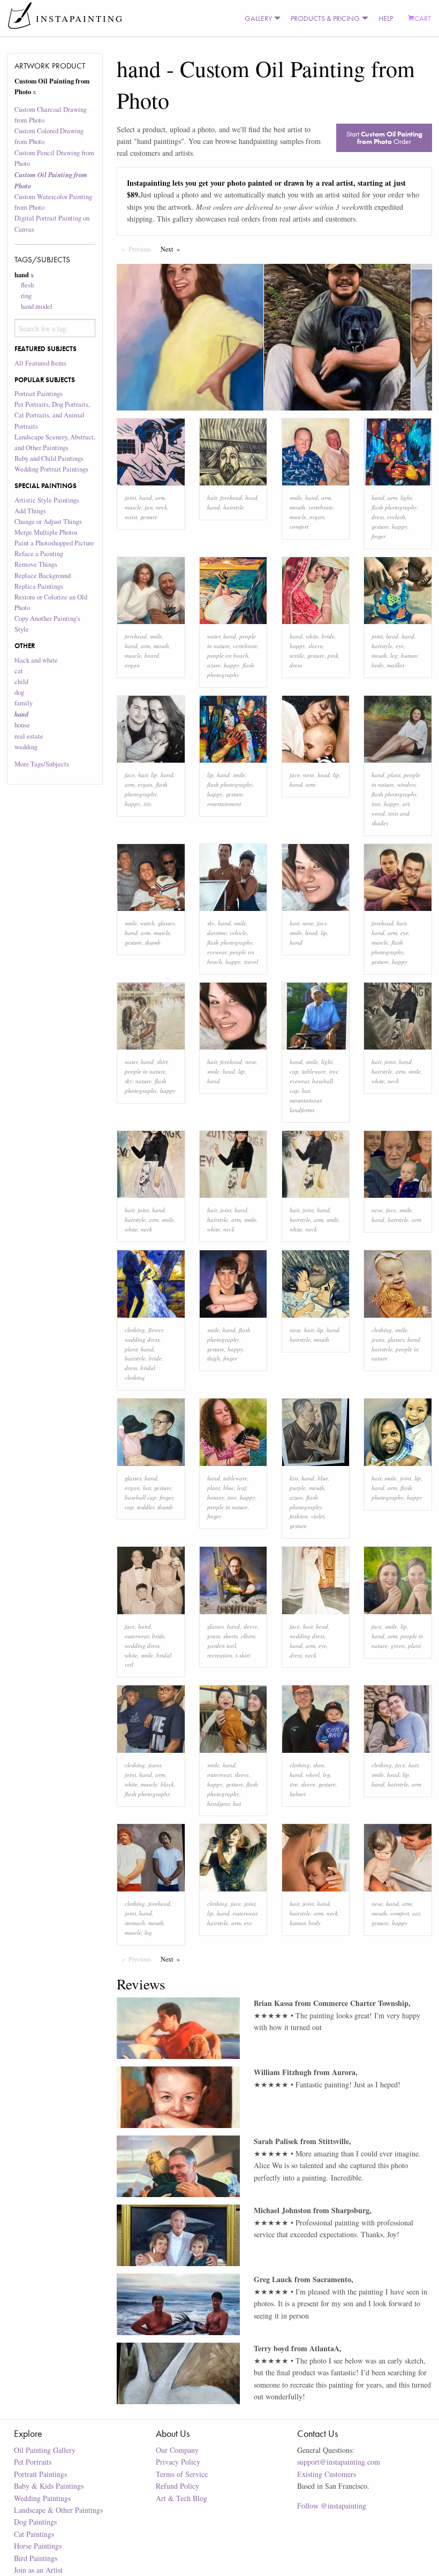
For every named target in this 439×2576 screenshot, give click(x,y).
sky (211, 923)
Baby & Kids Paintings (49, 2486)
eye (400, 646)
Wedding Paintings (42, 2498)
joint (130, 497)
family (24, 703)
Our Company (177, 2450)
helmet (298, 1794)
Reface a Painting (39, 554)
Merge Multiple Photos (46, 532)
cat (19, 671)
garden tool (222, 1646)
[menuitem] (260, 18)
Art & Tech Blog (181, 2498)
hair (212, 497)
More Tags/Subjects (42, 764)
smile (296, 497)
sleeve (316, 646)
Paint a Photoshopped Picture (54, 543)
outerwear (137, 1636)
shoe (319, 1765)
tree (376, 804)
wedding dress (142, 1339)
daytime (217, 933)
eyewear (217, 952)
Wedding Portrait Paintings (51, 469)
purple (298, 1488)
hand (146, 497)
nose (309, 775)
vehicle (238, 933)
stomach (135, 1923)
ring (26, 296)
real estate (29, 736)
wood (378, 813)
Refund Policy (177, 2486)
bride (328, 636)
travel (251, 962)
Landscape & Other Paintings (58, 2510)
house (22, 725)
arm (160, 497)
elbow (248, 1636)
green (398, 1646)
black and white (36, 660)
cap (294, 1071)
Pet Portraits (33, 2462)
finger (379, 536)
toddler (146, 1507)
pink (333, 655)
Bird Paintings (36, 2558)
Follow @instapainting (332, 2506)
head (251, 497)
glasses (166, 923)
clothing (135, 1330)
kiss (294, 1478)
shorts (230, 1636)
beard (152, 655)
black (167, 1784)
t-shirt (243, 1655)
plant (394, 775)
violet (318, 1516)
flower (156, 1330)
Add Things (30, 511)
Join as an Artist (38, 2570)
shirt (162, 1062)
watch (147, 923)
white (312, 636)
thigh (214, 1358)
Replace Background (43, 576)
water (214, 636)
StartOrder (384, 138)
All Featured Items (40, 363)
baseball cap (141, 1497)
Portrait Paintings (39, 394)
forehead (231, 497)
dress (378, 517)
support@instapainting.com (339, 2462)
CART (423, 18)
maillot (396, 665)
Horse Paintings (38, 2546)
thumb (153, 942)
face (130, 775)
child (21, 682)
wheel (313, 1775)
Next (173, 249)
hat (306, 1091)
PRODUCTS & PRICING (325, 18)
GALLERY (258, 18)
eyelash (396, 517)
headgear (218, 1803)
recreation (220, 1655)
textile (297, 655)
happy (400, 526)
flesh (27, 285)
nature (143, 1081)
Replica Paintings (39, 586)
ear (416, 1913)
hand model (37, 306)
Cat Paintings (34, 2534)
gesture (149, 517)
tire (294, 1784)
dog (19, 692)
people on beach (228, 655)
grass (214, 1636)
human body (305, 1923)
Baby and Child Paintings (49, 458)
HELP (386, 18)
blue (229, 1488)
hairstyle (234, 507)
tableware (314, 1071)
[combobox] (55, 328)
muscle (133, 507)
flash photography (394, 507)
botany (216, 1497)
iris (147, 804)
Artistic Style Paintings (47, 500)
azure (214, 665)
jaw (149, 507)
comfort (299, 526)
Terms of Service (182, 2474)
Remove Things (36, 564)
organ (317, 517)
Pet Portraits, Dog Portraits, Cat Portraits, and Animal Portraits (52, 415)
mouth (297, 507)
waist (131, 517)
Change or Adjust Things (48, 522)
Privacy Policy (178, 2462)
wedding (26, 747)
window (406, 784)
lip (154, 775)
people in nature (145, 1071)
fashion (299, 1516)
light (406, 497)
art (406, 804)
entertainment (224, 804)
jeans (378, 1339)
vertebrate (321, 507)
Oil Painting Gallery (45, 2450)
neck (161, 507)
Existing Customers (327, 2474)
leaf (242, 1488)
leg (394, 655)
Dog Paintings (35, 2522)
